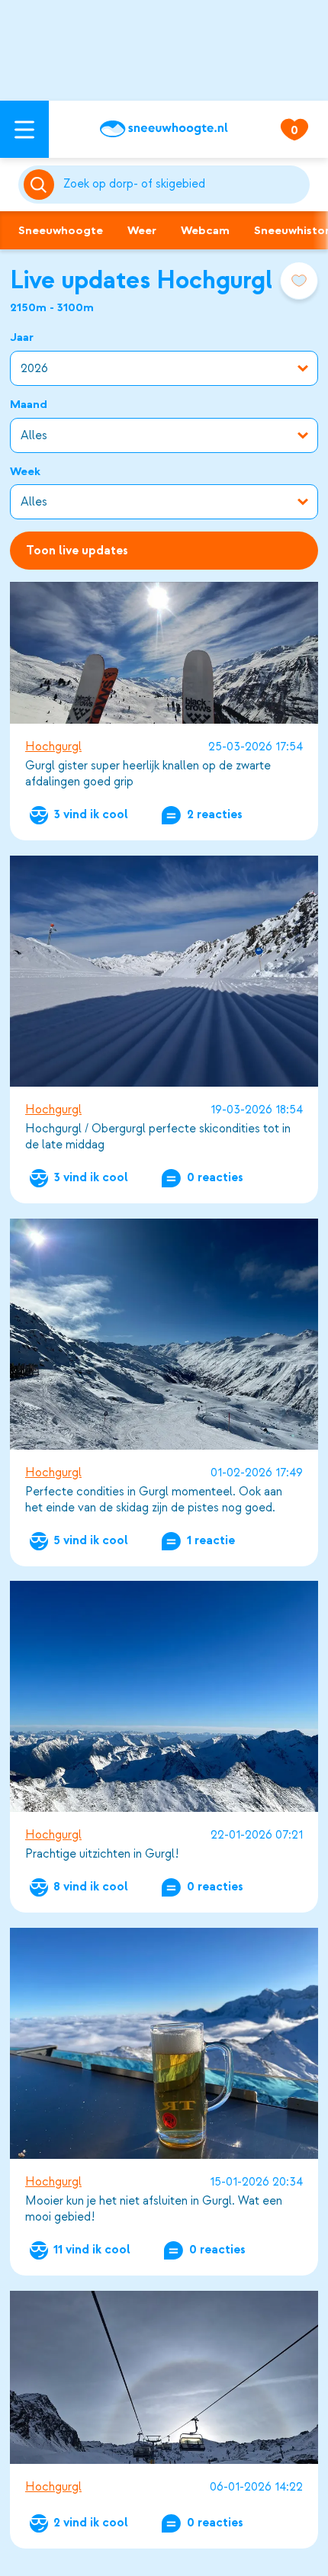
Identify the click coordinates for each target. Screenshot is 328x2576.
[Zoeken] (184, 185)
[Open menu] (24, 129)
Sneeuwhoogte (61, 230)
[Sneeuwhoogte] (164, 129)
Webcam (205, 230)
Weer (142, 230)
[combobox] (184, 185)
